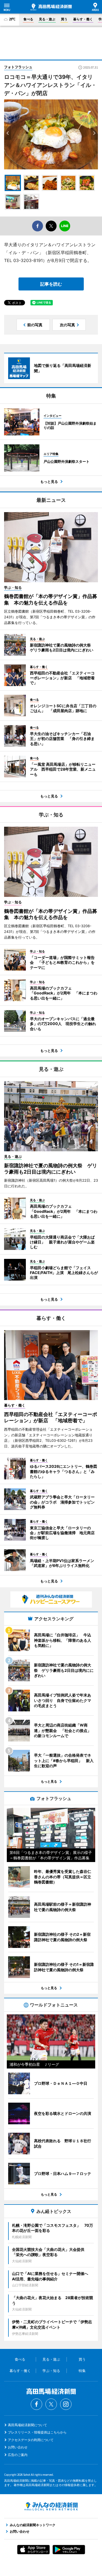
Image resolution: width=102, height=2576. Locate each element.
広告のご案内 (18, 2455)
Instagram (66, 2404)
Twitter (51, 2404)
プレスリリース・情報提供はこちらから (37, 2432)
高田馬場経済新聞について (27, 2425)
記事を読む (51, 284)
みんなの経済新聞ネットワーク (51, 2506)
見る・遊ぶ (47, 19)
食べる (28, 19)
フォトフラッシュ (18, 67)
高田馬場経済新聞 (51, 7)
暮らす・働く (83, 19)
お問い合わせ (18, 2447)
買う (64, 19)
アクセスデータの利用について (31, 2440)
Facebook (36, 2404)
